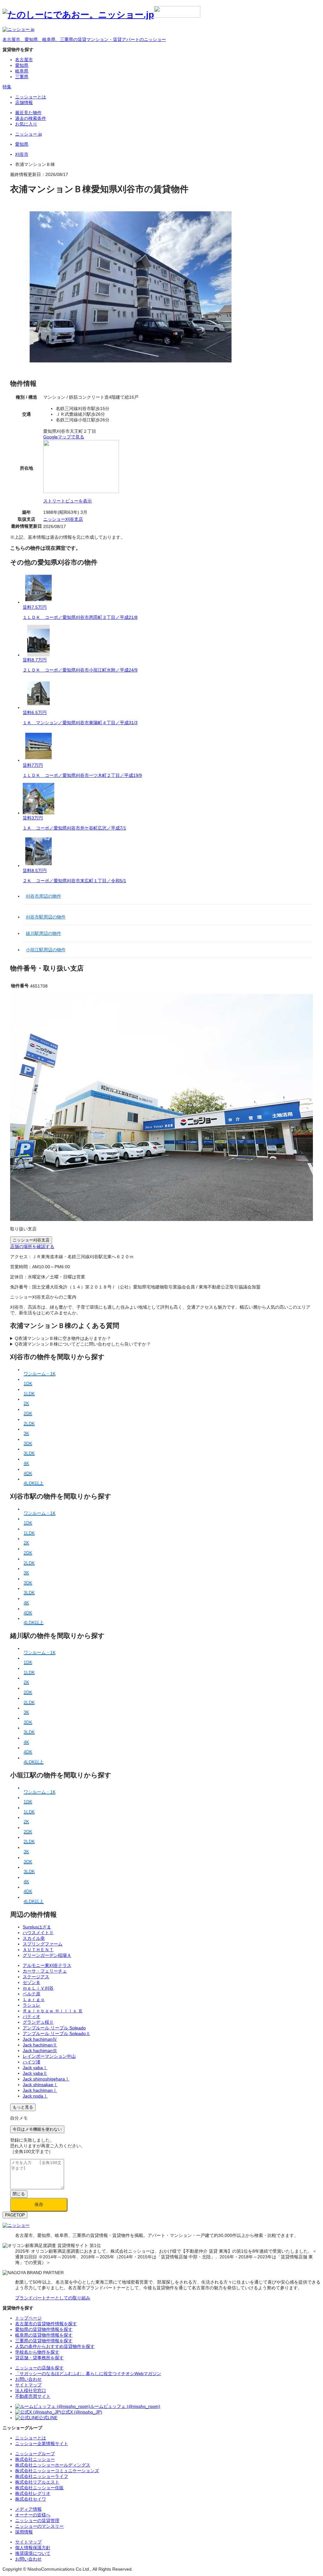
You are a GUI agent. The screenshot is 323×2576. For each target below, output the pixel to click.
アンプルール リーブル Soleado (54, 2028)
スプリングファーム (43, 1944)
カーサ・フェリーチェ (45, 1971)
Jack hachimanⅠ (40, 2090)
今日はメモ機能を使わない (37, 2129)
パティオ (32, 2016)
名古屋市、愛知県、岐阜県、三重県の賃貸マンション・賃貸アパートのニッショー (84, 39)
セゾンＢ (32, 1982)
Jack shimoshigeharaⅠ (46, 2079)
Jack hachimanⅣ (40, 2039)
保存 (39, 2204)
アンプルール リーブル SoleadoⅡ (56, 2033)
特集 (7, 87)
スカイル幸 (34, 1938)
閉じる (19, 2194)
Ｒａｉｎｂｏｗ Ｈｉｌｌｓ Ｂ (53, 2011)
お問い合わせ (28, 2559)
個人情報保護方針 (33, 2548)
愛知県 (22, 65)
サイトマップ (28, 2542)
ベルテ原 (32, 1994)
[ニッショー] (16, 2225)
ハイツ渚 (32, 2062)
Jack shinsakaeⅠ (40, 2085)
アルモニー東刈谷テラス (47, 1965)
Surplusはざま (37, 1927)
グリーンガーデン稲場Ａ (47, 1955)
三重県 (22, 77)
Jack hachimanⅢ (40, 2051)
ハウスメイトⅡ (38, 1933)
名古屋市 (24, 60)
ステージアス (36, 1977)
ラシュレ (32, 2005)
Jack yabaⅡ (35, 2073)
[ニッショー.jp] (101, 15)
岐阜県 (22, 71)
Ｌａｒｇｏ (34, 1999)
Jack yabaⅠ (35, 2068)
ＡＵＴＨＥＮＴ (38, 1950)
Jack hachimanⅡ (40, 2045)
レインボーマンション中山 (49, 2056)
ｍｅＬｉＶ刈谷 (38, 1988)
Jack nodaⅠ (35, 2096)
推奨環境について (33, 2553)
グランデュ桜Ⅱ (38, 2022)
